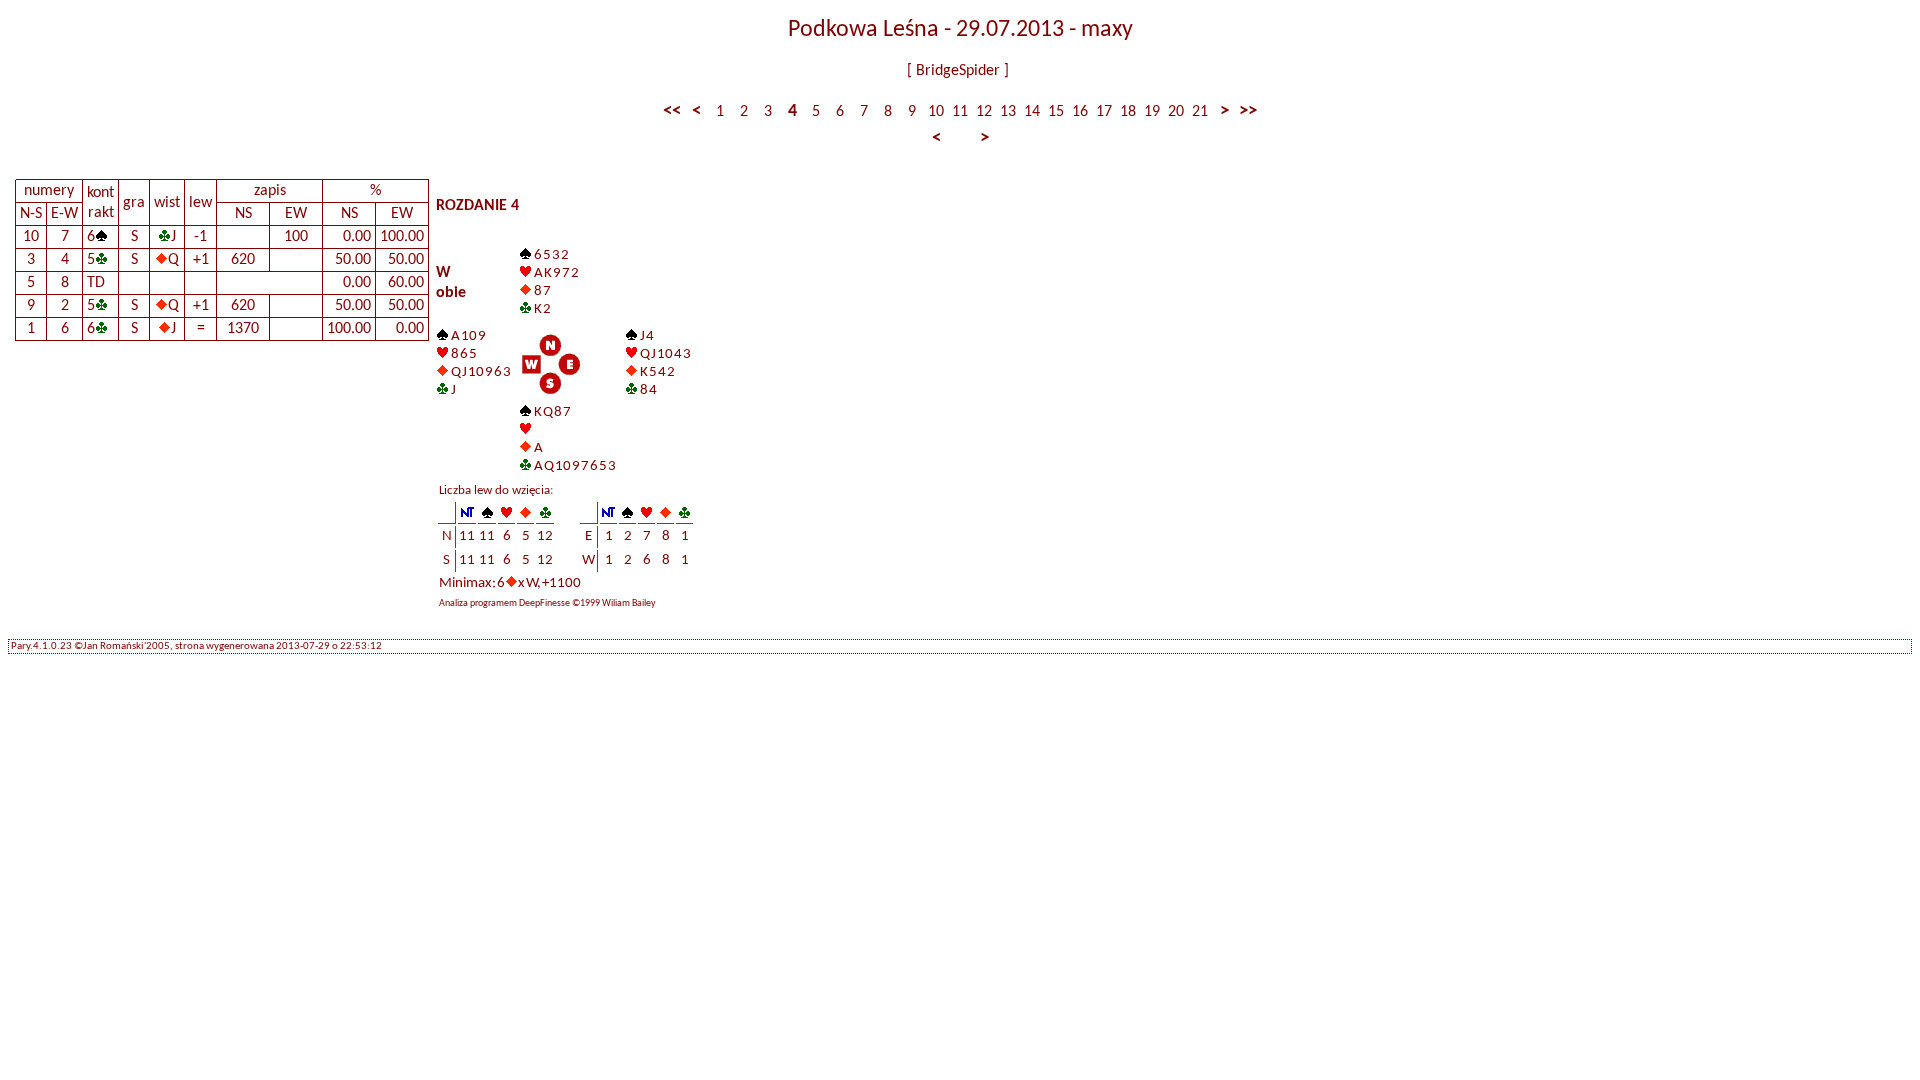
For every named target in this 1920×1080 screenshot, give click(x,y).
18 (1128, 112)
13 (1008, 112)
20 (1176, 112)
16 (1080, 112)
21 (1200, 112)
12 (984, 112)
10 (936, 112)
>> (1248, 111)
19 (1152, 112)
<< (672, 111)
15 (1056, 112)
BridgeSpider (958, 71)
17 (1104, 112)
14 (1032, 112)
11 (960, 112)
